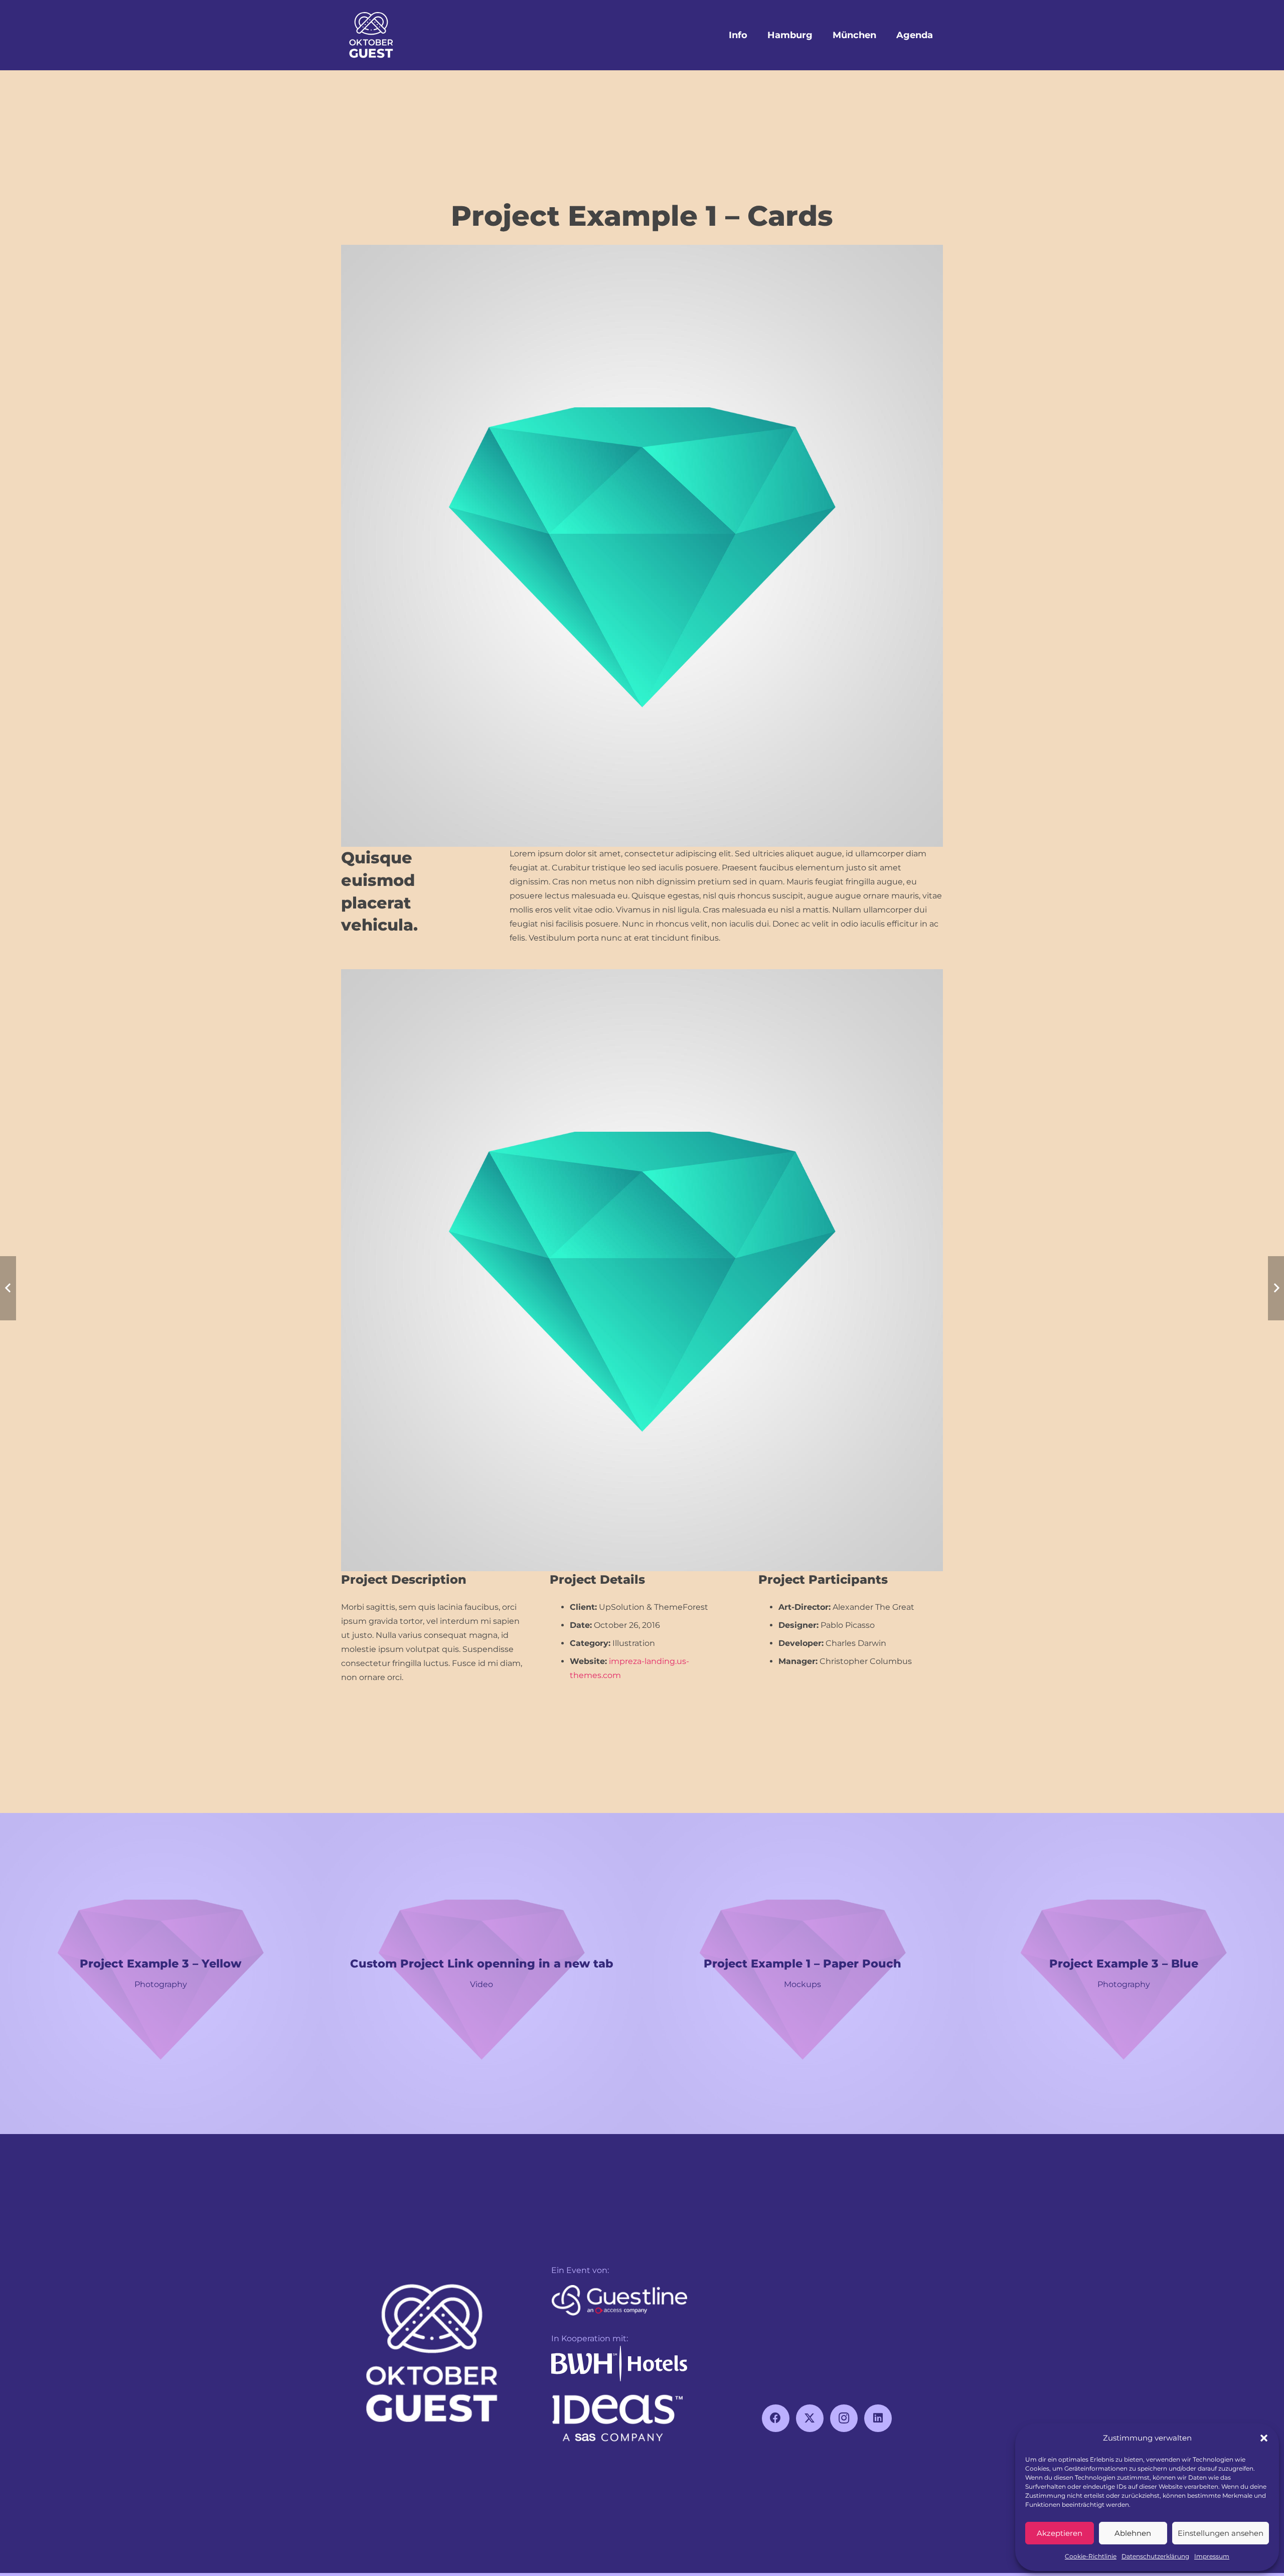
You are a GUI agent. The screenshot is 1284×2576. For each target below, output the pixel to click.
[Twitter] (810, 2418)
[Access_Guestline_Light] (619, 2302)
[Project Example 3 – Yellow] (160, 1974)
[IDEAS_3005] (619, 2419)
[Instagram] (844, 2418)
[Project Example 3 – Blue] (1123, 1974)
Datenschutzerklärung (1155, 2556)
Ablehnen (1133, 2533)
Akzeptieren (1060, 2533)
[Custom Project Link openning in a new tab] (481, 1974)
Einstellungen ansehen (1221, 2533)
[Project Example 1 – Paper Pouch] (802, 1974)
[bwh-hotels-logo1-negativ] (619, 2364)
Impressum (1212, 2556)
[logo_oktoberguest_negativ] (371, 35)
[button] (1264, 2438)
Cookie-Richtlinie (1091, 2556)
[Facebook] (776, 2418)
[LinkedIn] (878, 2418)
